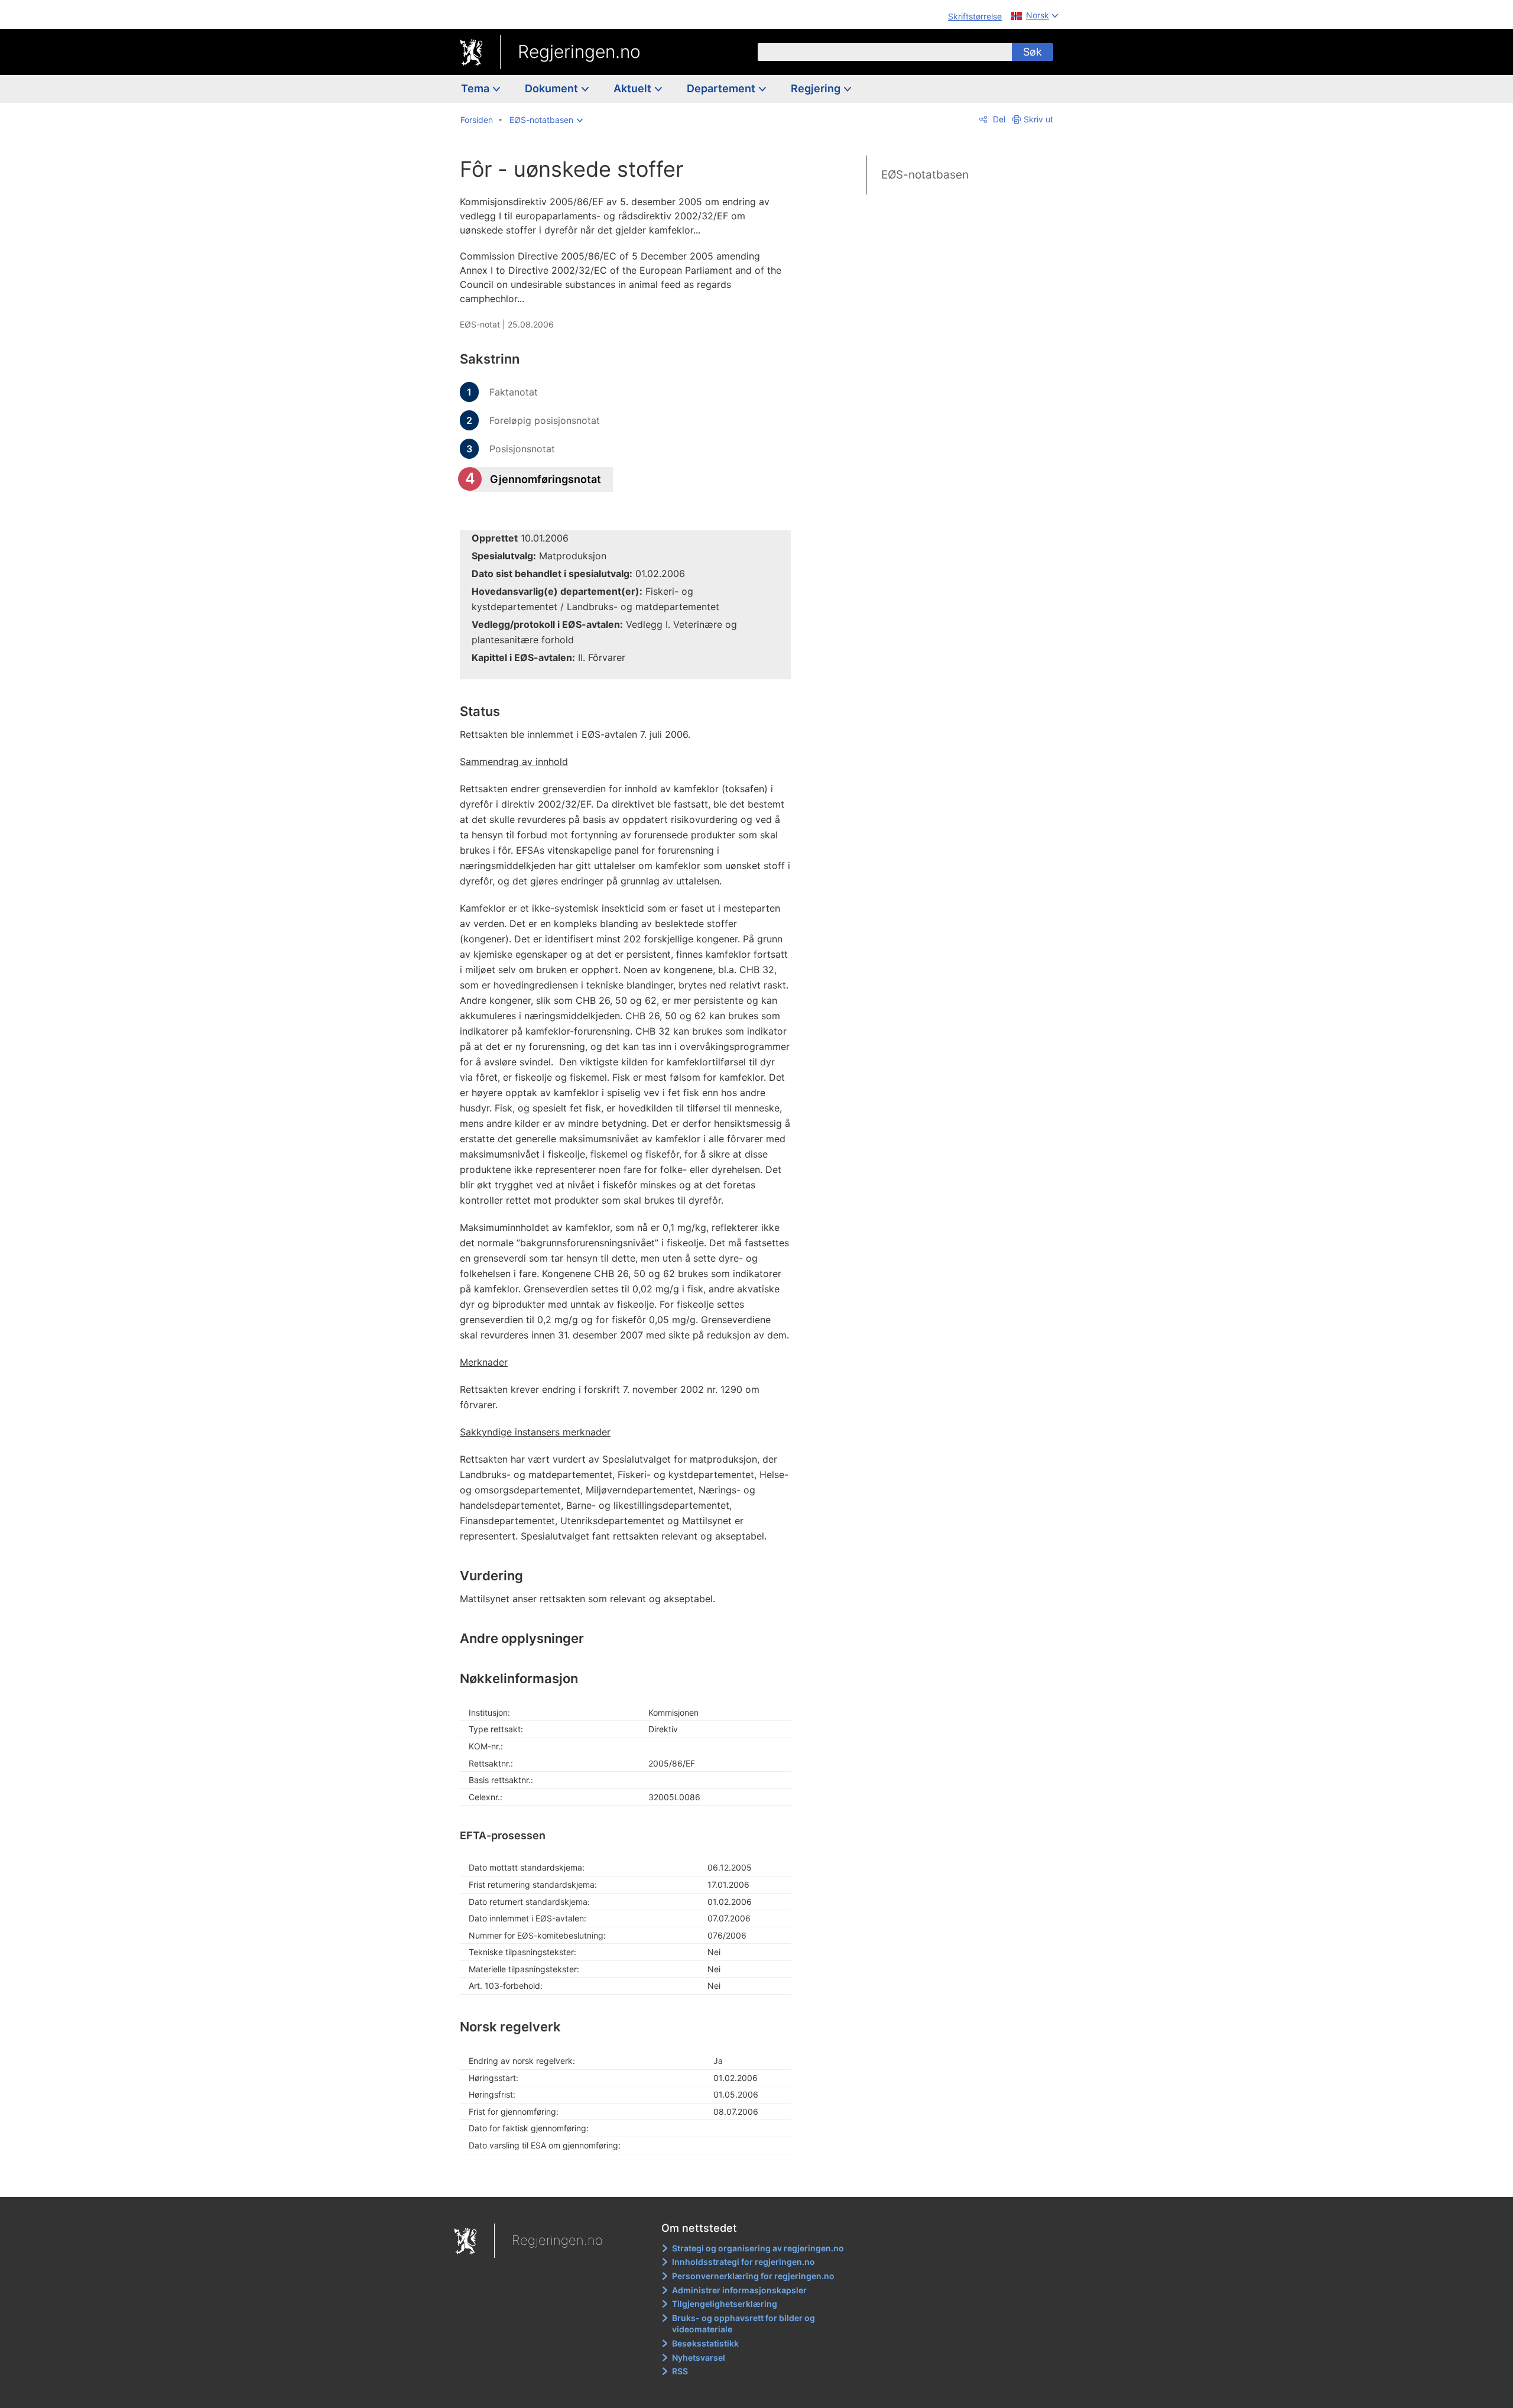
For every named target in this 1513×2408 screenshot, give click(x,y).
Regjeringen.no (579, 51)
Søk (1033, 52)
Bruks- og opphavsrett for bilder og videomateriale (743, 2324)
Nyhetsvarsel (699, 2357)
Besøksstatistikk (705, 2343)
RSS (680, 2371)
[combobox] (885, 52)
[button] (546, 120)
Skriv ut (1038, 119)
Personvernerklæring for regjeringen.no (753, 2276)
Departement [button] (722, 88)
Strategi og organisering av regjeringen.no (758, 2248)
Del (998, 119)
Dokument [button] (553, 88)
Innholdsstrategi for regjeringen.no (743, 2262)
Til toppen (632, 2179)
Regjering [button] (817, 88)
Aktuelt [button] (634, 88)
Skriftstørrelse (975, 16)
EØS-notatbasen (925, 175)
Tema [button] (476, 88)
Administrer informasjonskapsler (739, 2290)
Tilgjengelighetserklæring (725, 2304)
